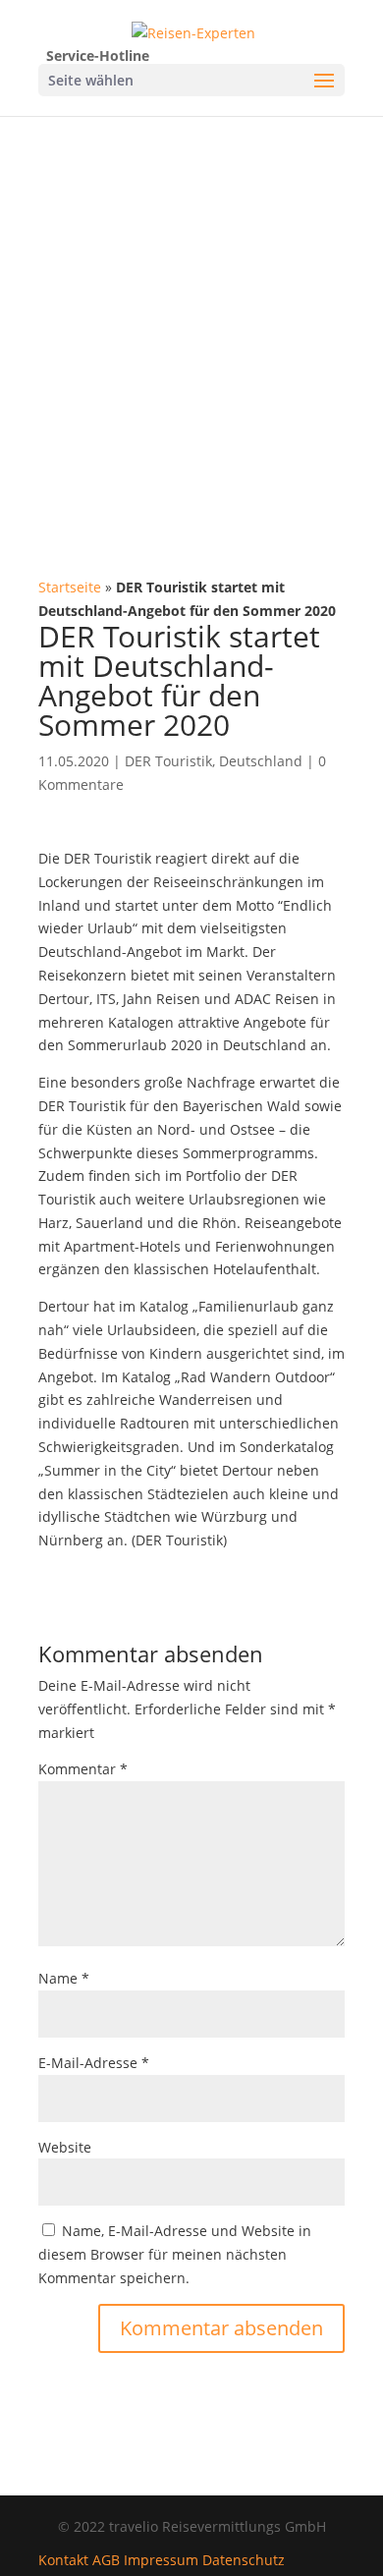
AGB (106, 2560)
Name (64, 1978)
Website (65, 2147)
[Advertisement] (191, 317)
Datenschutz (244, 2560)
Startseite (70, 587)
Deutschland (261, 761)
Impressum (161, 2560)
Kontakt (63, 2560)
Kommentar (83, 1769)
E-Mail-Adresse (94, 2063)
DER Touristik (168, 761)
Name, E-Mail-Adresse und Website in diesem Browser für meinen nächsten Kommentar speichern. (175, 2254)
